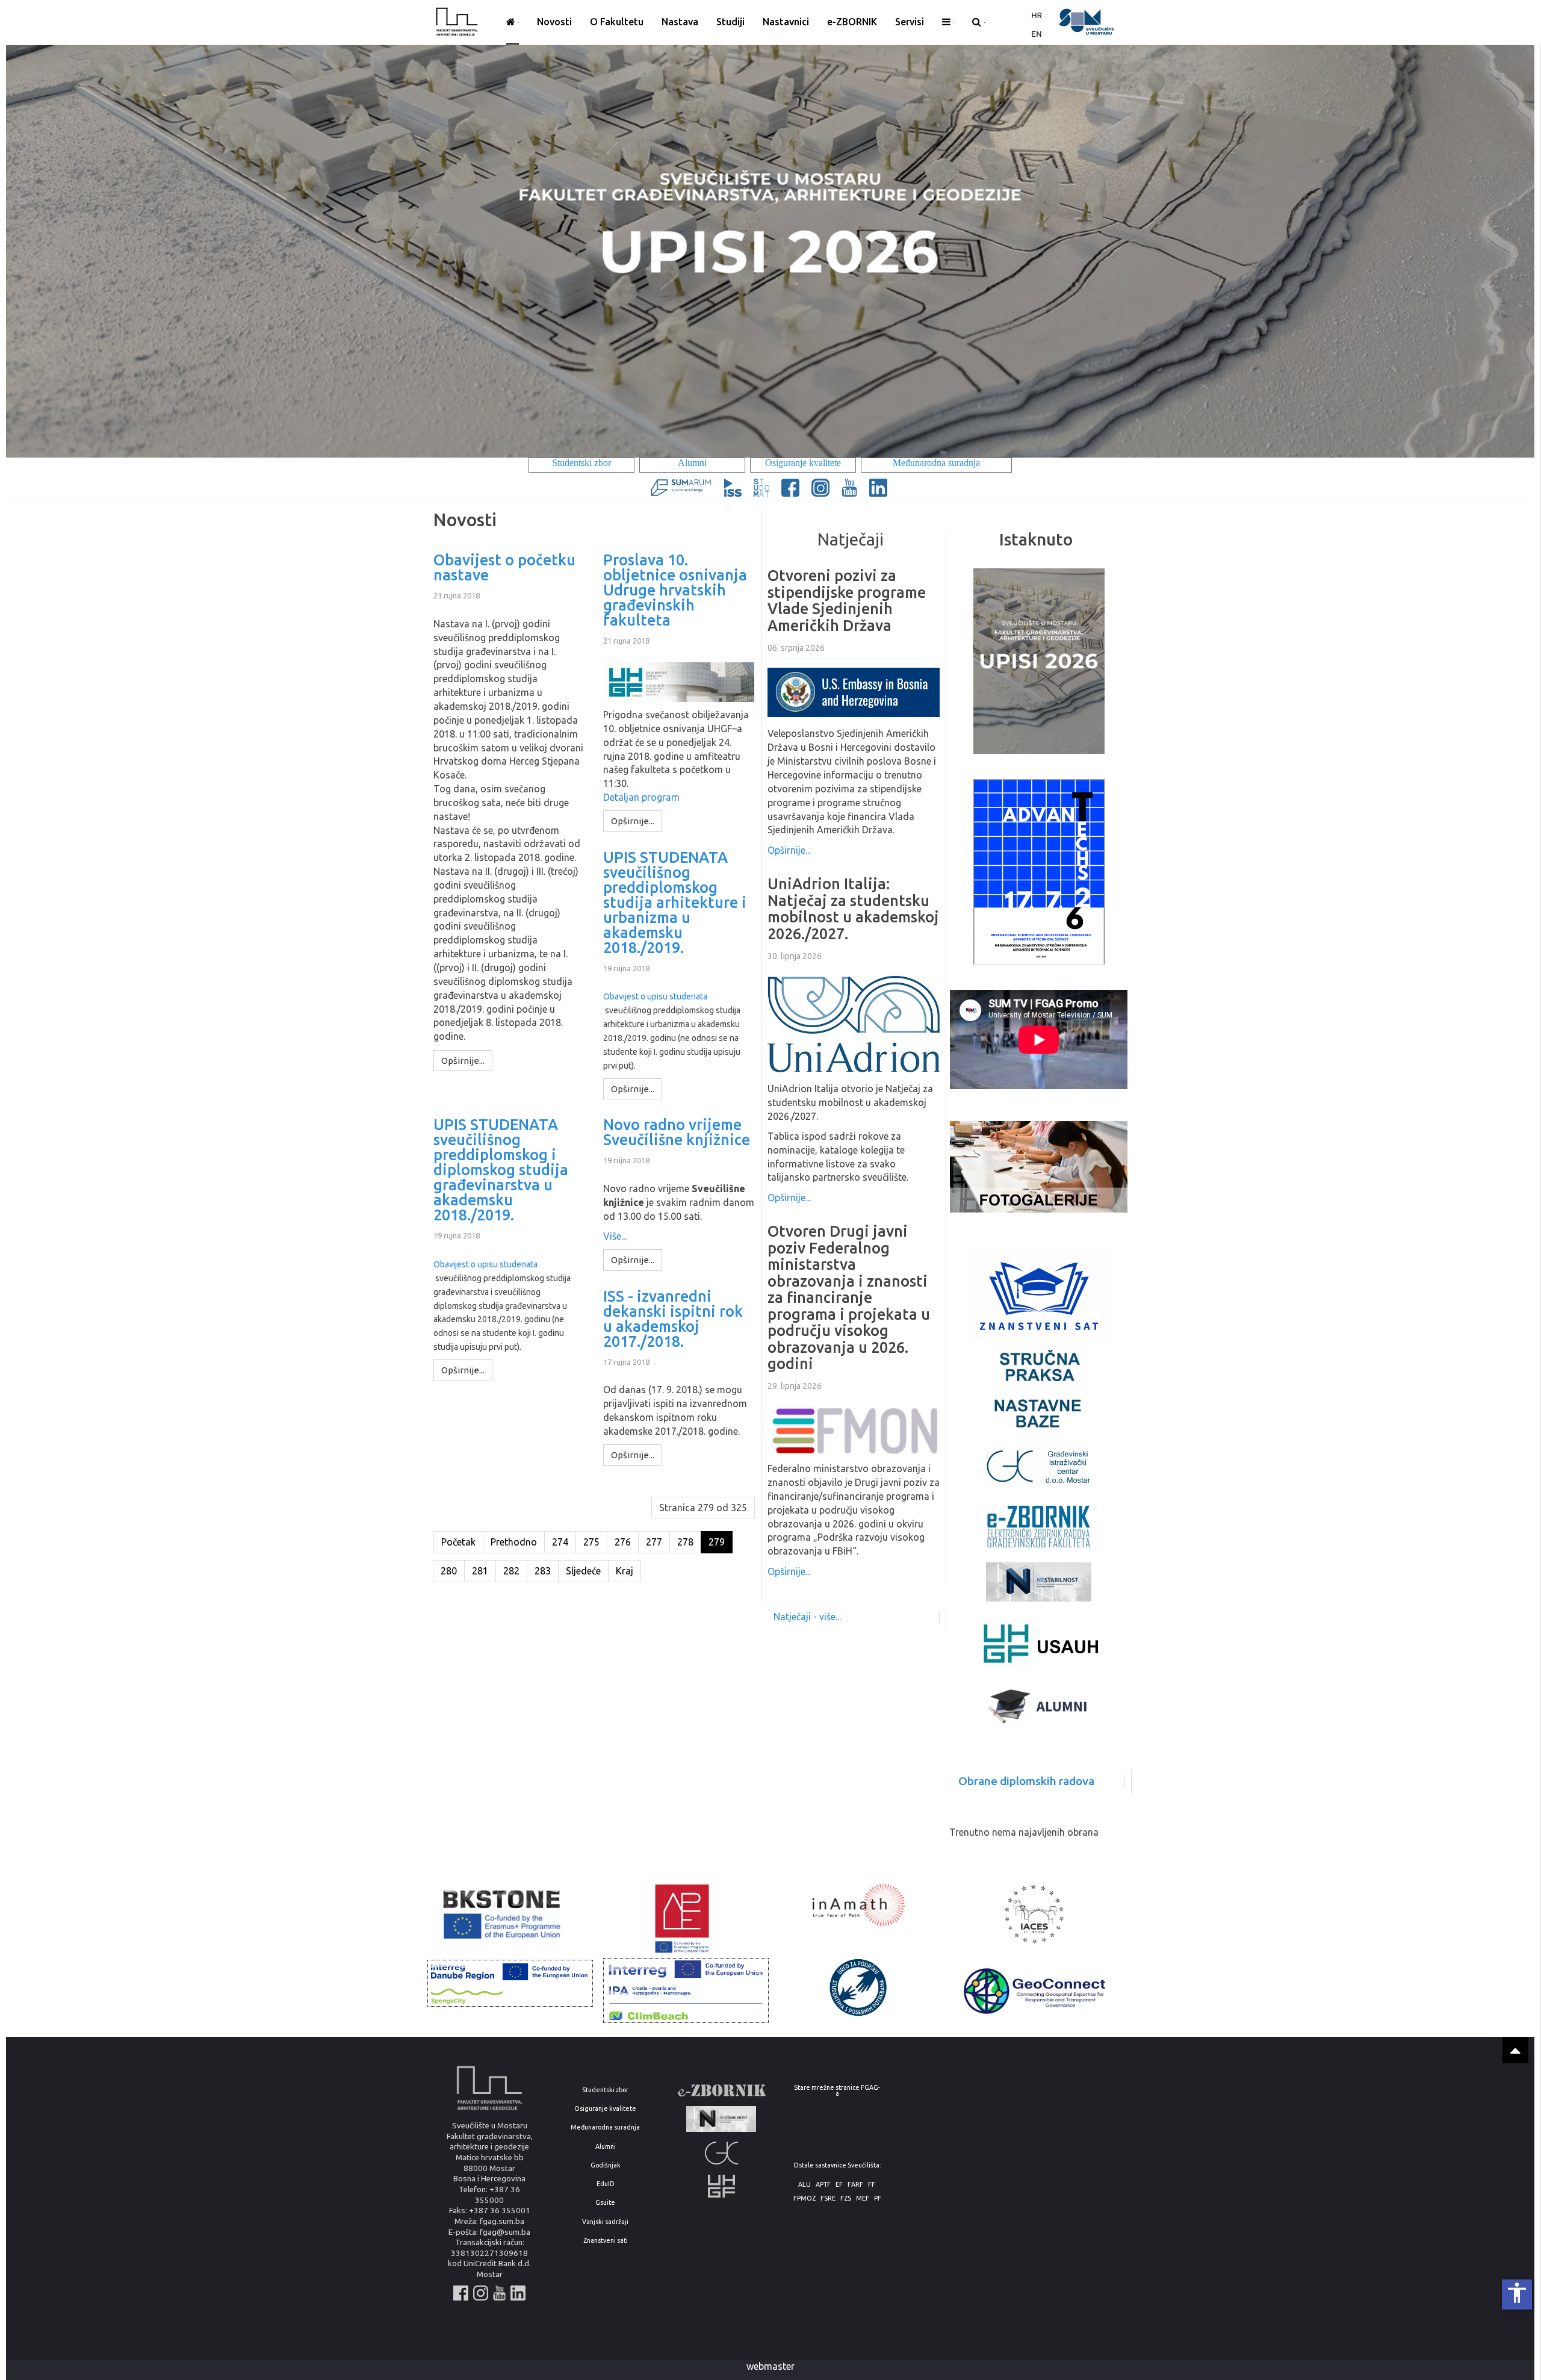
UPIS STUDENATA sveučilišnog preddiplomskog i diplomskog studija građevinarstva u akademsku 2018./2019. (501, 1170)
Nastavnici (786, 22)
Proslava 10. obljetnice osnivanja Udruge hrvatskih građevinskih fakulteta (675, 590)
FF (872, 2185)
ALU (805, 2185)
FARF (855, 2185)
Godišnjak (606, 2165)
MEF (863, 2198)
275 (591, 1542)
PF (878, 2198)
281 (480, 1571)
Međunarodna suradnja (605, 2127)
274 (560, 1542)
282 (511, 1571)
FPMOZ (805, 2198)
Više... (615, 1236)
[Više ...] (948, 22)
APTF (823, 2185)
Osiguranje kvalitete (605, 2109)
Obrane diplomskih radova (1026, 1781)
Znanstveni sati (606, 2241)
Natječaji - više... (807, 1617)
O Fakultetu (617, 22)
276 (623, 1542)
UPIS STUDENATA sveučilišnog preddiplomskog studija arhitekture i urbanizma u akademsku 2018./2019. (675, 903)
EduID (606, 2184)
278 (685, 1542)
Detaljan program (641, 797)
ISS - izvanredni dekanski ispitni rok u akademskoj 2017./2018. (673, 1319)
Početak (458, 1542)
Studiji (730, 22)
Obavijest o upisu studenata (655, 996)
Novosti (554, 22)
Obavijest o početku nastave (504, 568)
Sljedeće (583, 1571)
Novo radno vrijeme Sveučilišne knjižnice (677, 1133)
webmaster (770, 2366)
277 (654, 1542)
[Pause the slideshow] (1498, 250)
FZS (846, 2198)
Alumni (606, 2147)
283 (543, 1571)
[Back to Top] (1515, 2050)
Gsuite (605, 2203)
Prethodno (514, 1542)
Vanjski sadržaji (605, 2222)
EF (839, 2185)
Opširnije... (789, 850)
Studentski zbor (605, 2090)
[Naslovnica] (513, 22)
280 (449, 1571)
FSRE (828, 2198)
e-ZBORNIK (852, 22)
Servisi (910, 22)
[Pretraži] (978, 22)
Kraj (625, 1571)
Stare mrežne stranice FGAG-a (837, 2091)
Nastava (680, 22)
